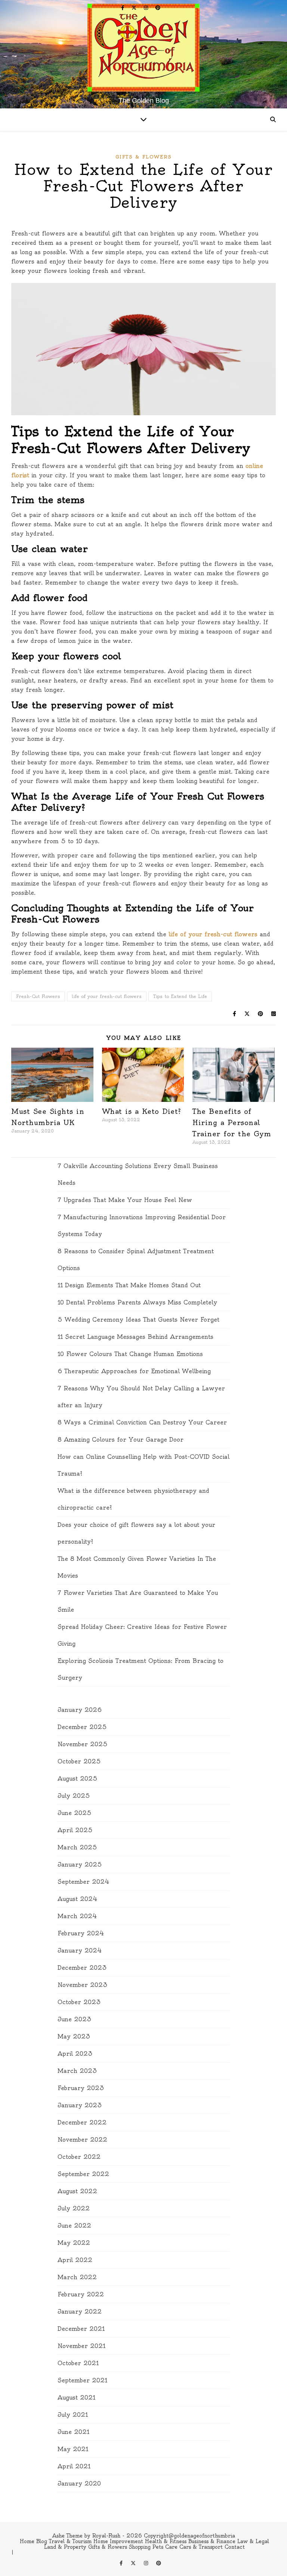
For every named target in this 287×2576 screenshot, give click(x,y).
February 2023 (81, 2088)
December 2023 (82, 1968)
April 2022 (75, 2260)
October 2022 (79, 2157)
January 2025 (80, 1865)
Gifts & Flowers (143, 157)
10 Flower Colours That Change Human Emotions (130, 1354)
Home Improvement (118, 2541)
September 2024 (84, 1882)
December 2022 (82, 2122)
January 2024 (80, 1951)
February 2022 (81, 2294)
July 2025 (74, 1796)
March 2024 (77, 1916)
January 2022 (80, 2312)
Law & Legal (253, 2541)
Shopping (140, 2547)
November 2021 (81, 2346)
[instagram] (147, 7)
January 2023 (80, 2105)
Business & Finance (212, 2541)
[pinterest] (158, 7)
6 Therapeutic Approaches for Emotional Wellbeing (134, 1371)
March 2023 (77, 2071)
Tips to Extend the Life (180, 996)
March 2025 (77, 1847)
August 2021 (76, 2398)
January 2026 (80, 1710)
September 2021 (82, 2380)
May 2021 (73, 2449)
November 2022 (82, 2140)
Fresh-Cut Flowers (38, 996)
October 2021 (78, 2363)
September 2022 (83, 2174)
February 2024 (81, 1933)
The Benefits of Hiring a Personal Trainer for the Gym (232, 1123)
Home (27, 2541)
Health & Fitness (166, 2541)
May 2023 (74, 2036)
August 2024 (78, 1899)
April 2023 (75, 2054)
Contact (235, 2547)
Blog (42, 2541)
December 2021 (81, 2329)
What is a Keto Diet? (142, 1111)
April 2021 (74, 2466)
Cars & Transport (201, 2547)
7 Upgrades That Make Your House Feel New (125, 1200)
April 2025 (75, 1830)
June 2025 (75, 1813)
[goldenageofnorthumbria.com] (143, 48)
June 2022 (74, 2226)
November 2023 (83, 1985)
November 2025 (83, 1744)
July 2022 (74, 2208)
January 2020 (79, 2483)
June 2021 (73, 2432)
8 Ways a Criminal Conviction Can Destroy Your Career (142, 1422)
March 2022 (77, 2277)
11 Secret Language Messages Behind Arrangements (135, 1337)
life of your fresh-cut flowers (212, 934)
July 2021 (73, 2415)
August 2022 (77, 2191)
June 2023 (75, 2019)
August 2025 (78, 1779)
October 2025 (79, 1761)
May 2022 (74, 2243)
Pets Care (165, 2547)
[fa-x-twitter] (135, 7)
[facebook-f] (124, 7)
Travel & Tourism (70, 2541)
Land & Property (65, 2547)
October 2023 (79, 2002)
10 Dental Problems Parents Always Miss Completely (137, 1302)
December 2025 (82, 1727)
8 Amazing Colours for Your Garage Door (121, 1440)
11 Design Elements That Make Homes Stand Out (129, 1285)
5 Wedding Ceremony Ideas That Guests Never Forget (138, 1320)
